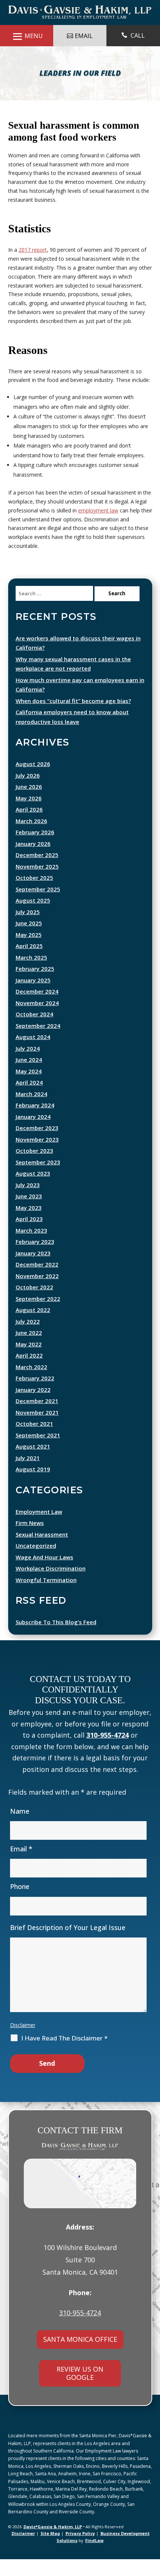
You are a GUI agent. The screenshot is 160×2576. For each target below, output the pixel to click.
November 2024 (37, 1020)
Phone (20, 1903)
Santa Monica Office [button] (80, 2356)
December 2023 (37, 1145)
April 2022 (29, 1372)
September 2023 (38, 1179)
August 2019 (33, 1486)
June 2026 (29, 803)
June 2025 (29, 940)
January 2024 (33, 1133)
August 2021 (33, 1463)
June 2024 (29, 1076)
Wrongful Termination (46, 1597)
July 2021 (28, 1475)
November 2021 (37, 1429)
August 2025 (33, 917)
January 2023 (33, 1270)
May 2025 (29, 951)
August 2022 (33, 1327)
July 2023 (28, 1202)
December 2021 (37, 1418)
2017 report (33, 266)
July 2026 (28, 792)
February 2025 (35, 985)
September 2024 (38, 1042)
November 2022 (37, 1293)
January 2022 (33, 1406)
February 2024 (35, 1122)
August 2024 (33, 1054)
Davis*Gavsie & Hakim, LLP (53, 2543)
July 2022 (28, 1338)
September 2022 (38, 1315)
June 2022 (29, 1349)
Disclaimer (23, 2042)
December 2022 (37, 1281)
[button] (153, 2552)
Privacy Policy (80, 2550)
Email (21, 1866)
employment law (98, 527)
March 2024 (31, 1111)
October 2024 (34, 1031)
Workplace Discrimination (51, 1585)
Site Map (50, 2550)
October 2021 (34, 1440)
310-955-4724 (108, 1752)
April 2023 (29, 1236)
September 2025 (38, 906)
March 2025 (31, 974)
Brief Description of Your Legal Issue (68, 1944)
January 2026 (33, 860)
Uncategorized (36, 1562)
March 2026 (31, 838)
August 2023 (33, 1190)
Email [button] (84, 36)
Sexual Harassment (42, 1551)
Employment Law (39, 1528)
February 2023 (35, 1258)
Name (20, 1828)
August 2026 (33, 781)
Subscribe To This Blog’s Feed (56, 1639)
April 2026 (29, 826)
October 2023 (34, 1167)
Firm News (30, 1540)
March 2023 (31, 1247)
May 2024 (29, 1088)
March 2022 (31, 1384)
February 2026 (35, 849)
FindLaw (94, 2557)
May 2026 (29, 815)
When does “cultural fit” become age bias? (73, 718)
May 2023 (29, 1224)
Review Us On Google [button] (80, 2390)
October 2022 (34, 1304)
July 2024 (28, 1065)
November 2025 (37, 883)
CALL (138, 35)
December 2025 (37, 872)
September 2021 (38, 1452)
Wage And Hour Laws (44, 1574)
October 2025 (34, 894)
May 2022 (29, 1361)
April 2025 (29, 963)
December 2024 (37, 1008)
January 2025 (33, 997)
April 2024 (29, 1099)
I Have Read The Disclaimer (64, 2055)
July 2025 (28, 929)
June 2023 (29, 1213)
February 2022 (35, 1395)
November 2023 (37, 1156)
